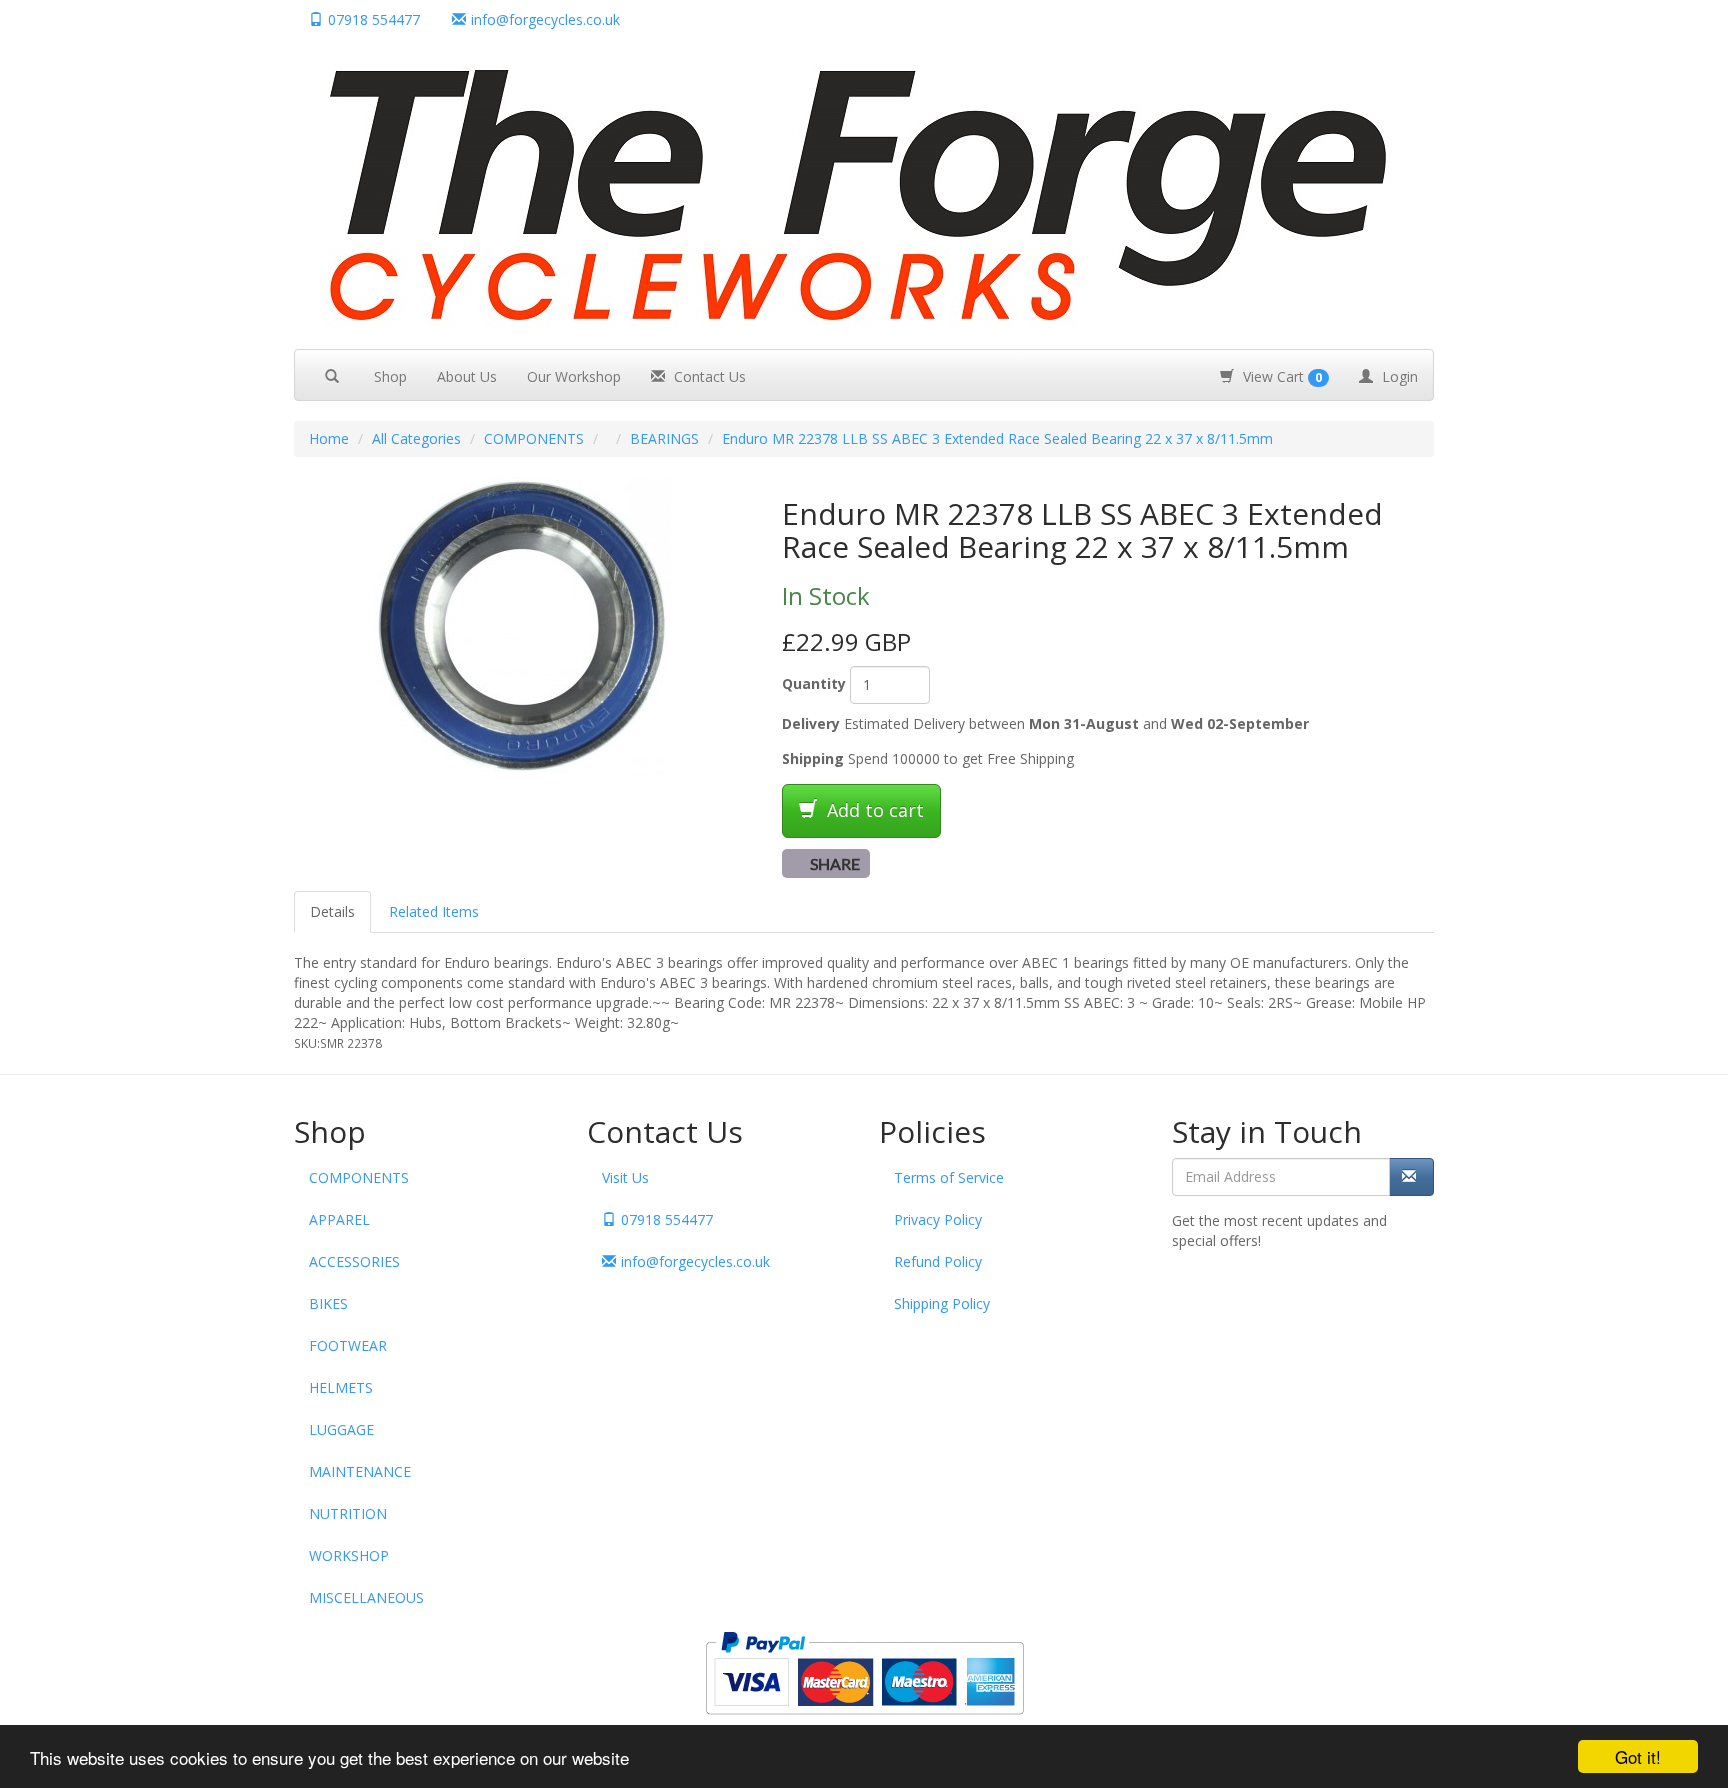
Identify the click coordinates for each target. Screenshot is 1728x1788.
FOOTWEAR (348, 1345)
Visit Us (625, 1177)
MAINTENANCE (360, 1471)
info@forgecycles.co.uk (695, 1261)
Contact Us (708, 376)
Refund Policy (938, 1261)
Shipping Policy (942, 1303)
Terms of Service (949, 1177)
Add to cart (873, 810)
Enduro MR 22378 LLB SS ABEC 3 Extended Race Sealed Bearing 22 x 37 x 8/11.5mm (997, 438)
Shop (390, 376)
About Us (467, 376)
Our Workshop (574, 376)
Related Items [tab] (434, 911)
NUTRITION (348, 1513)
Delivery (811, 723)
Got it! (1638, 1756)
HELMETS (341, 1387)
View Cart (1280, 376)
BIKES (328, 1303)
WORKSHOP (349, 1555)
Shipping (813, 758)
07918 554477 (374, 19)
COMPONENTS (534, 438)
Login (1398, 376)
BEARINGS (664, 438)
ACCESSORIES (354, 1261)
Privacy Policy (938, 1219)
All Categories (416, 438)
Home (329, 438)
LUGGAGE (341, 1429)
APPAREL (339, 1219)
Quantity (814, 683)
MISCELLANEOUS (366, 1597)
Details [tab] (332, 911)
